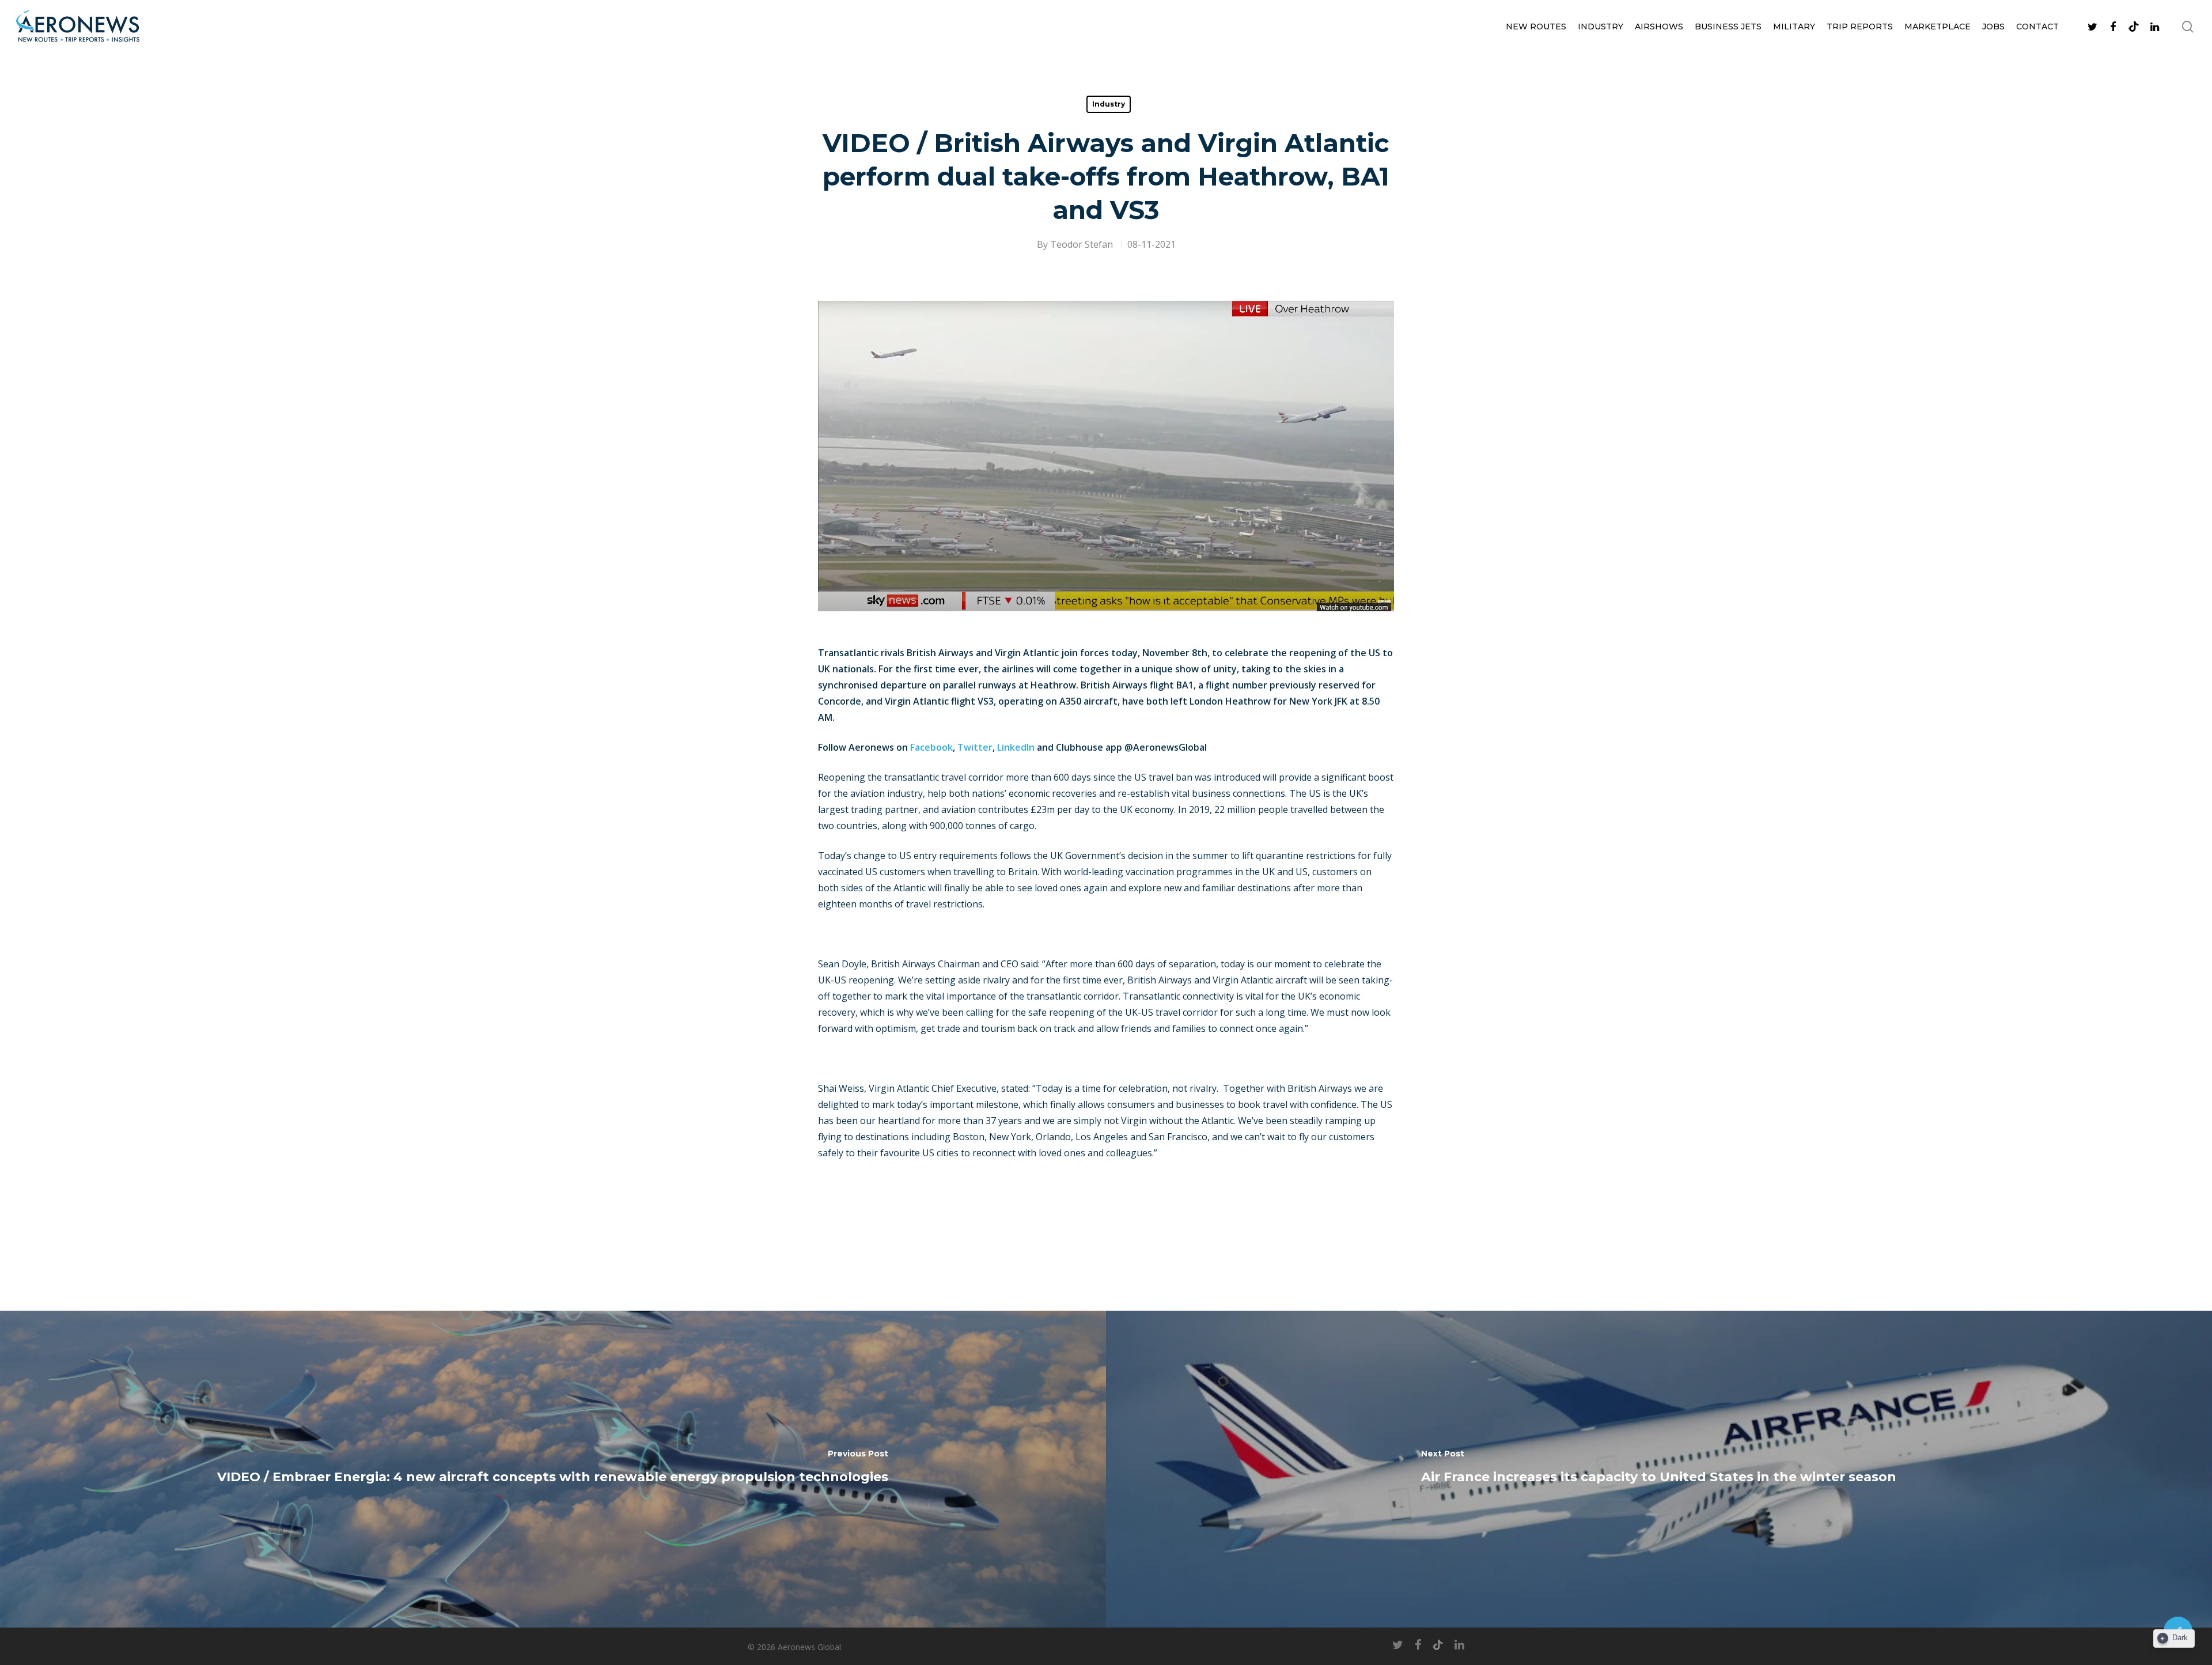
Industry (1601, 27)
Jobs (1993, 27)
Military (1794, 27)
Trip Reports (1860, 27)
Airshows (1659, 27)
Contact (2037, 27)
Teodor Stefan (1082, 244)
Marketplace (1938, 27)
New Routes (1536, 27)
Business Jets (1728, 27)
